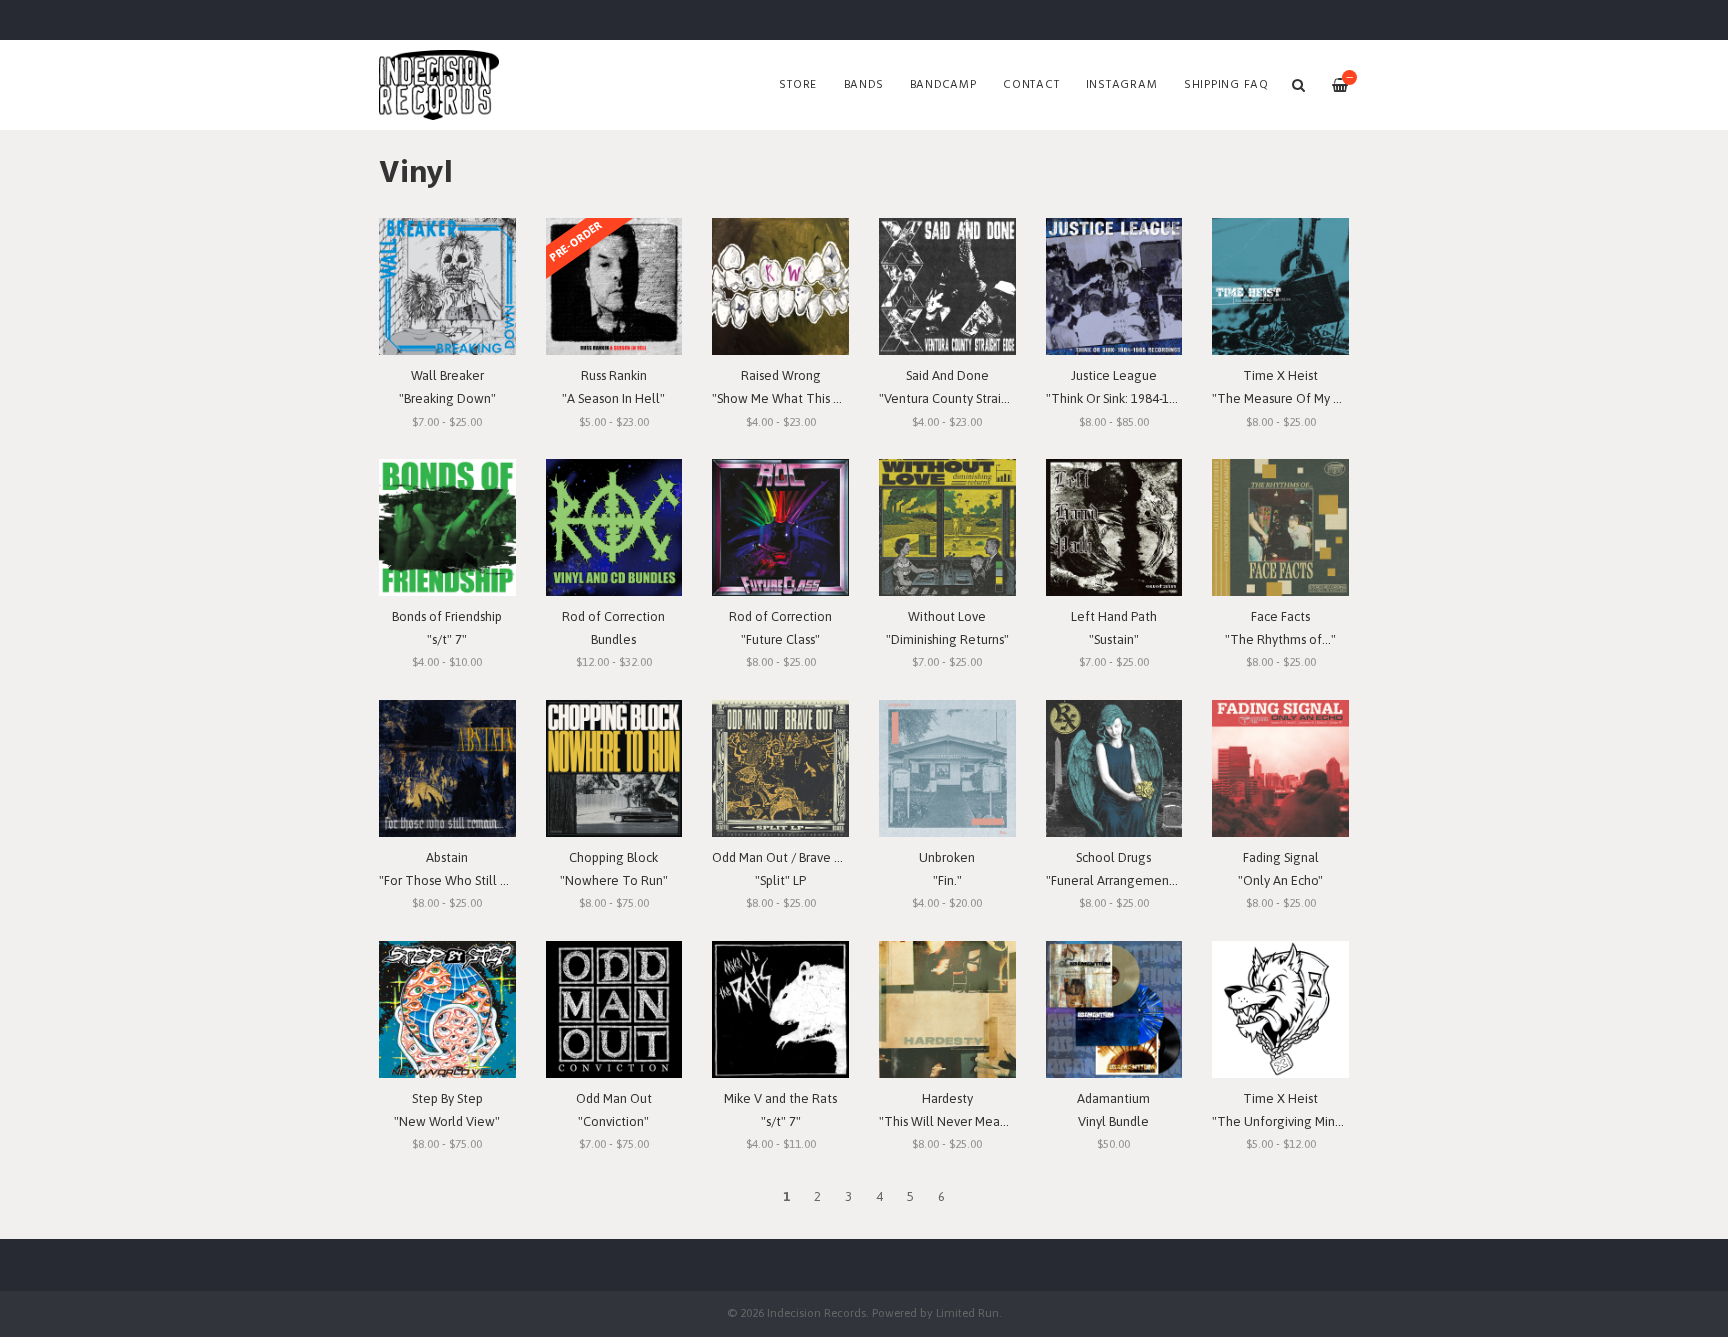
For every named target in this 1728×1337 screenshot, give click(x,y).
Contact (1031, 85)
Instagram (1122, 85)
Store (798, 85)
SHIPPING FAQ (1226, 85)
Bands (864, 85)
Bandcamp (943, 85)
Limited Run (967, 1312)
